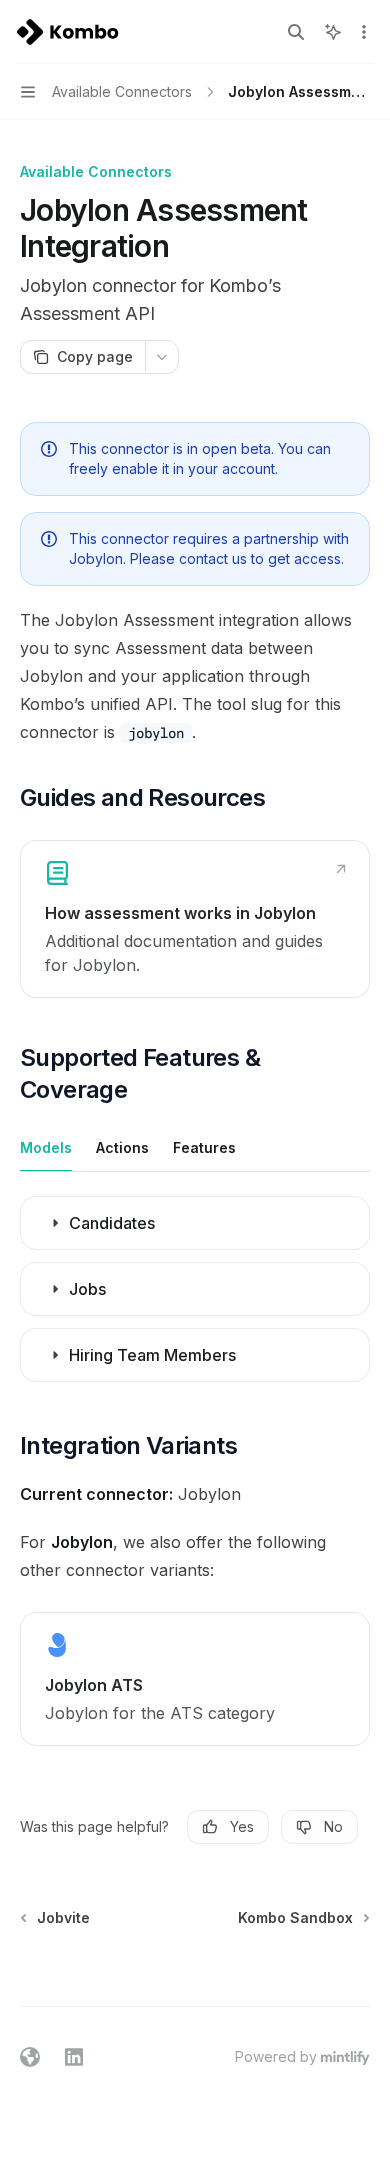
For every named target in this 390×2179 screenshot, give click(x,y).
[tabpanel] (195, 1295)
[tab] (46, 1147)
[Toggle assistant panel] (333, 32)
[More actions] (364, 32)
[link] (195, 919)
